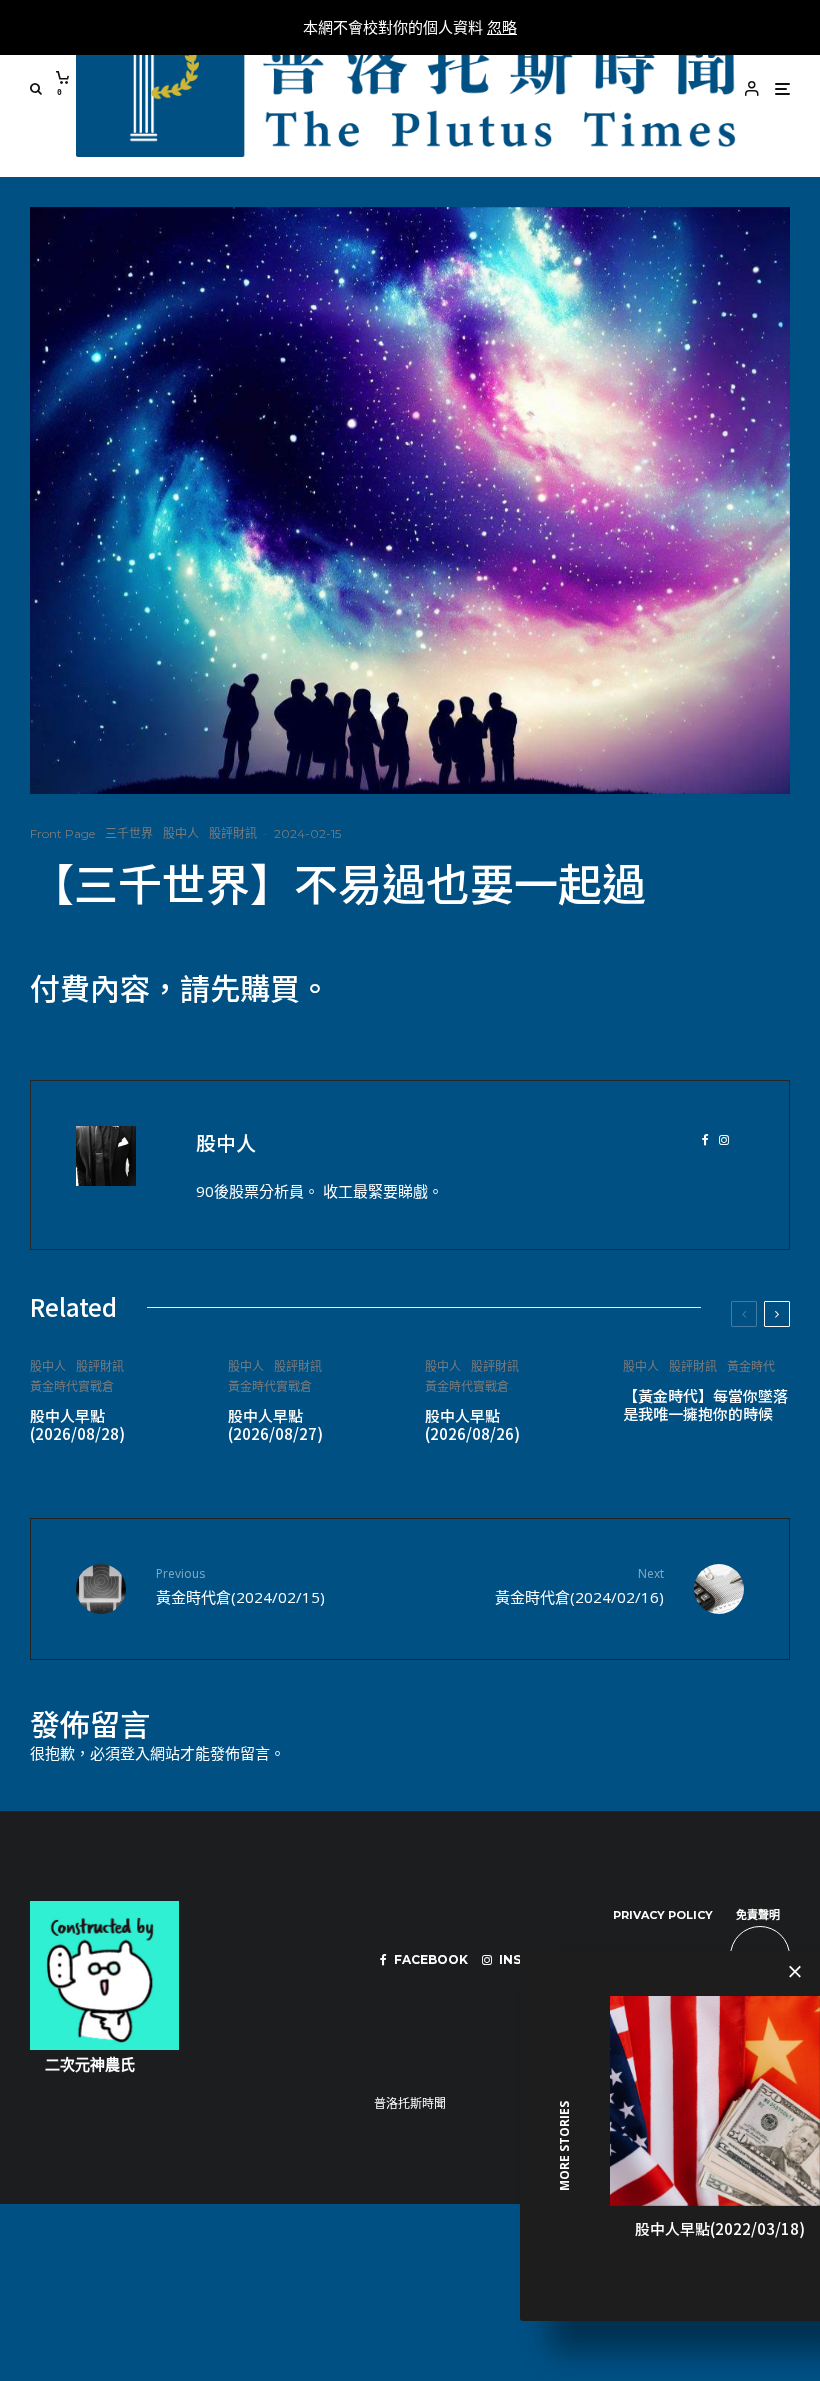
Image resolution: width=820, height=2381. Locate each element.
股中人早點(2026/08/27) (275, 1425)
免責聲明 (758, 1915)
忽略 (502, 27)
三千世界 (129, 833)
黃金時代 (751, 1366)
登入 (135, 1753)
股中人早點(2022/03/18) (720, 2228)
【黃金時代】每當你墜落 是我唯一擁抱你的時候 (705, 1405)
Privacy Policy (663, 1915)
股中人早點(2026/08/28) (77, 1425)
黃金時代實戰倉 (72, 1386)
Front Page (62, 833)
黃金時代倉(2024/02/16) (579, 1585)
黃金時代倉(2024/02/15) (240, 1585)
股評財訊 (233, 833)
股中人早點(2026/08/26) (472, 1425)
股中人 (181, 833)
